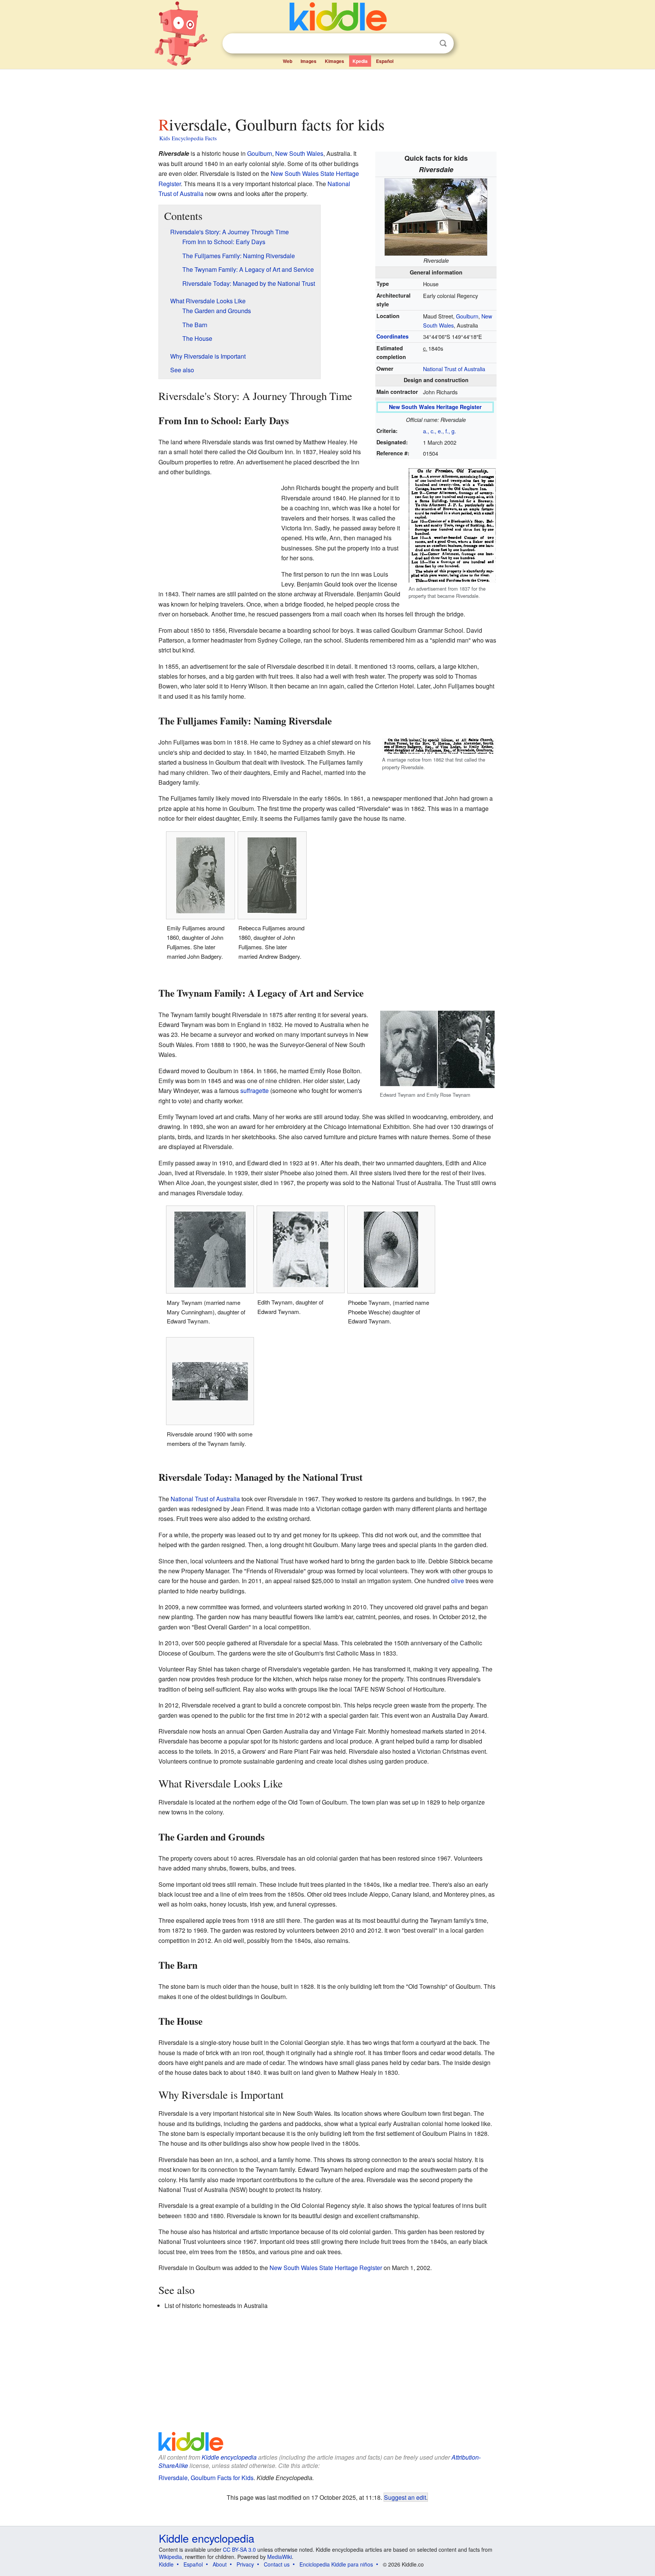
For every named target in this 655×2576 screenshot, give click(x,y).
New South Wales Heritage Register (435, 407)
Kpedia (360, 61)
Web (288, 61)
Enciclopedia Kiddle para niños (336, 2564)
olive (458, 1581)
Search (443, 43)
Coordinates (393, 336)
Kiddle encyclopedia (229, 2457)
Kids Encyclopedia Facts (188, 138)
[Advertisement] (327, 91)
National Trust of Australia (454, 369)
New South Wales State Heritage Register (326, 2268)
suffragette (255, 1090)
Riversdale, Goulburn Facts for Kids (206, 2478)
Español (385, 61)
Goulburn (467, 316)
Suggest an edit (405, 2497)
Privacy (245, 2564)
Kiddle (166, 2564)
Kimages (335, 61)
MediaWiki (280, 2557)
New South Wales (299, 153)
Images (309, 61)
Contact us (277, 2564)
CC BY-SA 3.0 (239, 2549)
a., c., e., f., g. (440, 431)
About (220, 2564)
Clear (428, 44)
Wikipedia (170, 2557)
